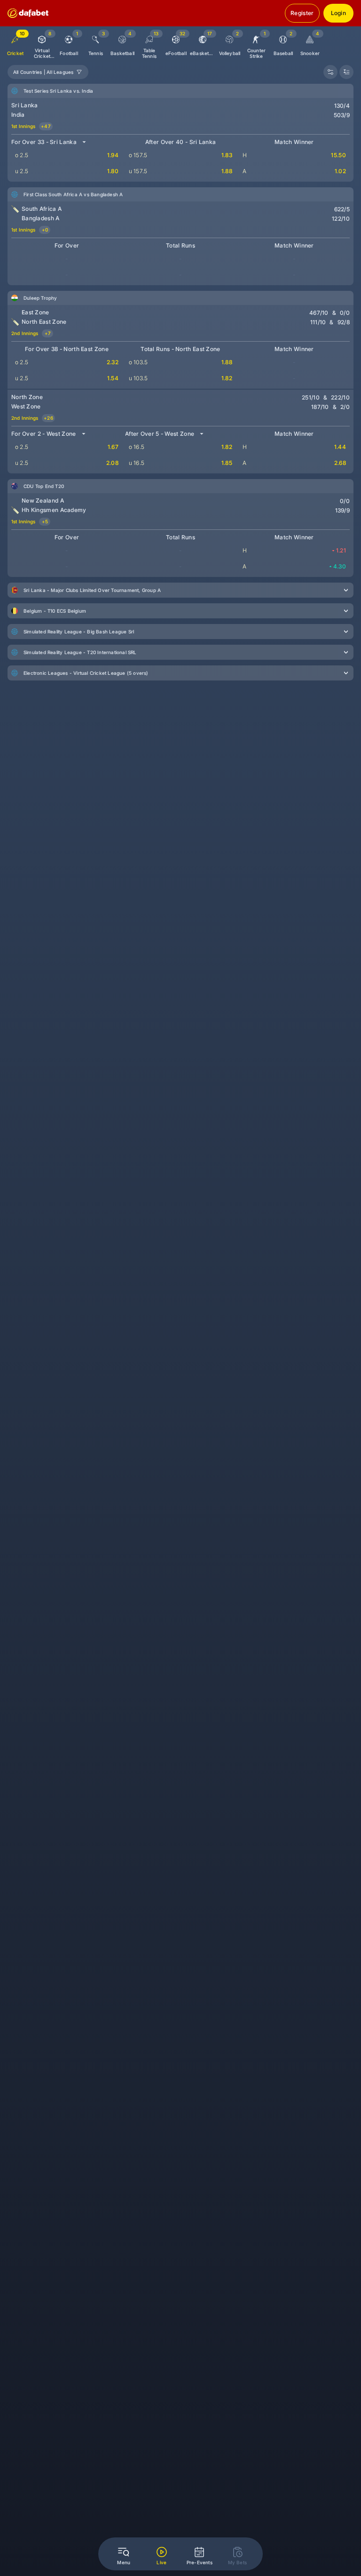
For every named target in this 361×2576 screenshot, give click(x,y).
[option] (42, 43)
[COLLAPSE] (346, 72)
